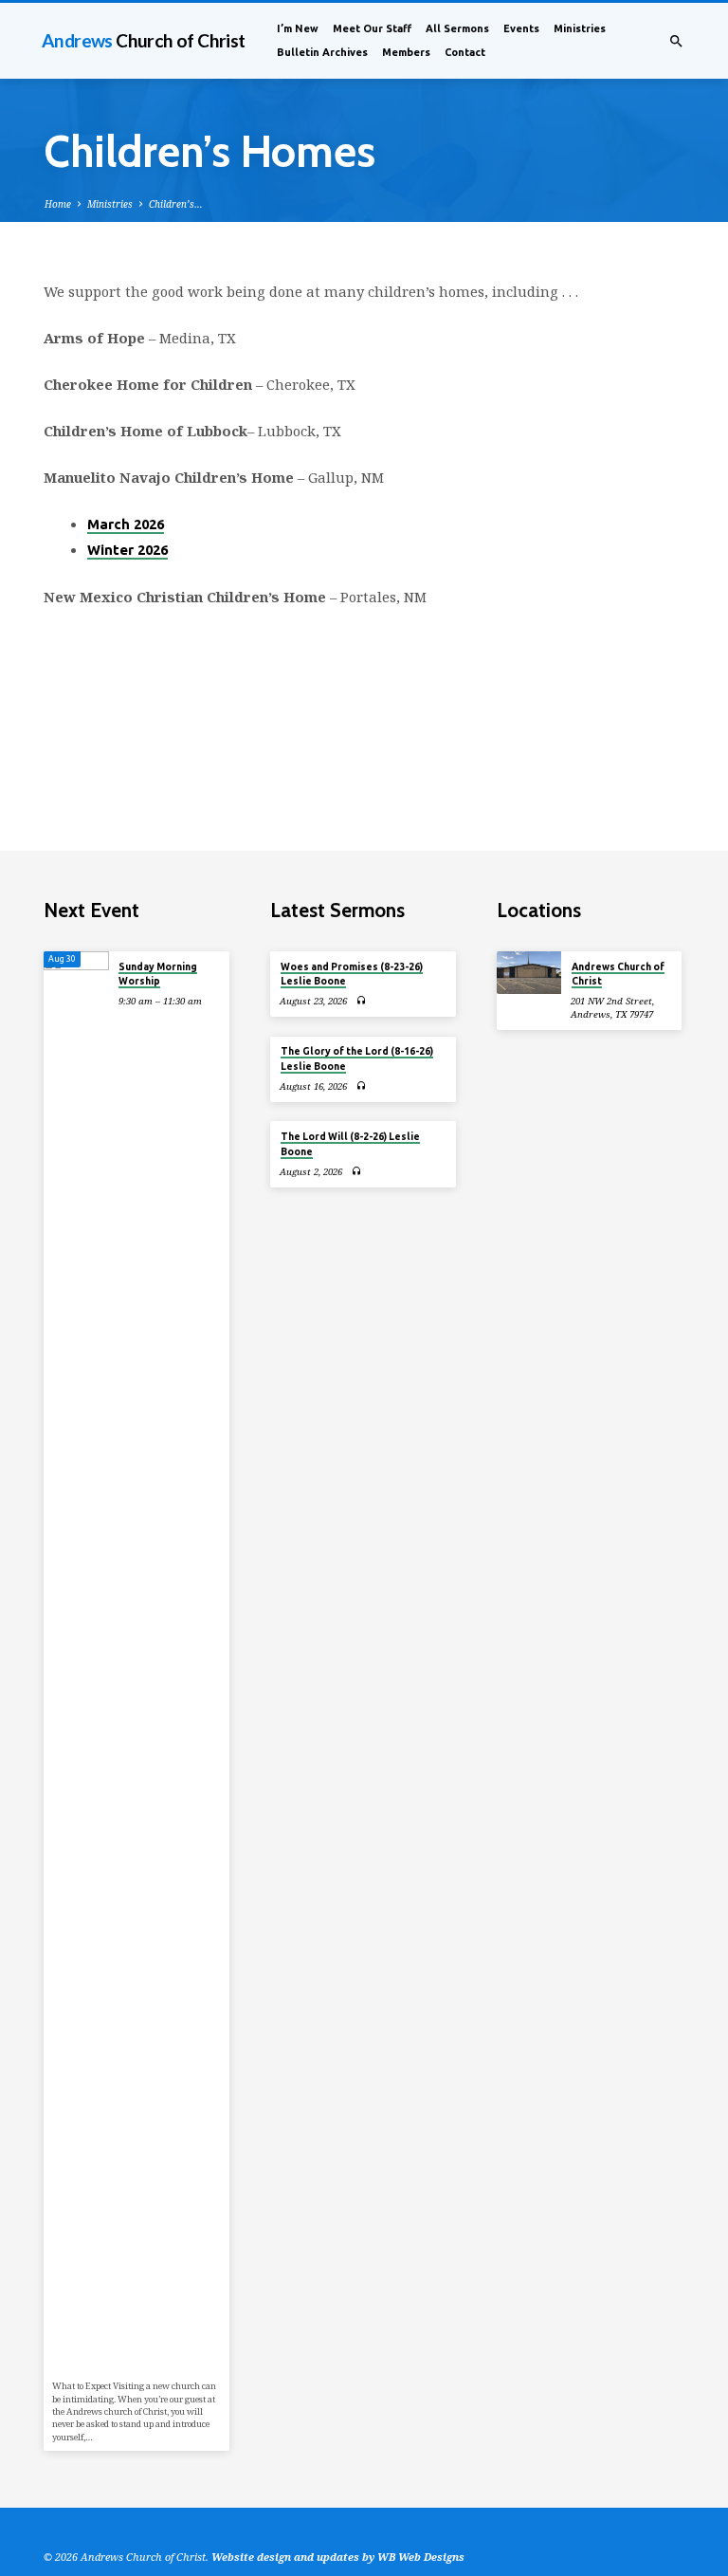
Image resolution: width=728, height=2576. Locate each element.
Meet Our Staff (372, 28)
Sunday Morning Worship (158, 974)
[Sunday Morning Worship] (76, 1663)
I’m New (298, 28)
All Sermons (457, 28)
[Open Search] (676, 41)
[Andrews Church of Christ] (529, 973)
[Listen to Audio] (362, 1000)
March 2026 (126, 524)
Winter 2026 (127, 550)
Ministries (580, 28)
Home (58, 204)
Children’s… (176, 204)
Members (406, 52)
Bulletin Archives (322, 52)
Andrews (144, 40)
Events (521, 28)
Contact (465, 52)
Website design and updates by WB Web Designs (338, 2557)
